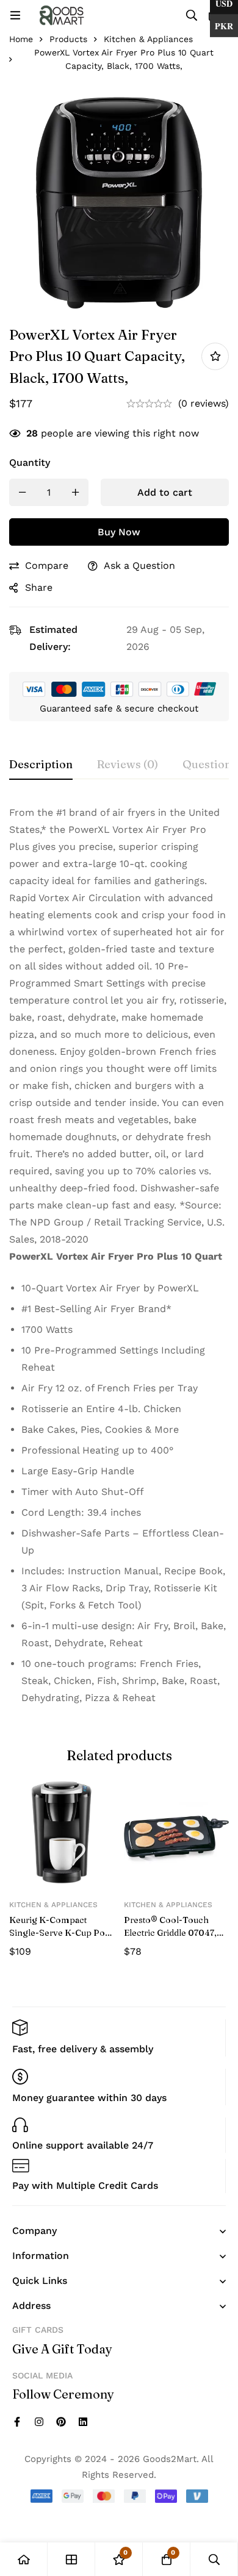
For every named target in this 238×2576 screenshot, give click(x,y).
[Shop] (71, 2559)
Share (39, 587)
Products (68, 39)
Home (21, 39)
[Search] (192, 15)
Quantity (30, 462)
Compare (47, 566)
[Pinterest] (61, 2422)
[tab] (41, 765)
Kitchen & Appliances (148, 39)
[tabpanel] (119, 1260)
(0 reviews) (204, 403)
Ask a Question (139, 566)
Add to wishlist (215, 356)
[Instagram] (39, 2422)
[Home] (24, 2559)
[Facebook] (17, 2422)
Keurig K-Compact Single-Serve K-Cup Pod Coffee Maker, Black (60, 1933)
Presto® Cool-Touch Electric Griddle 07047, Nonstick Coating (170, 1933)
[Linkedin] (83, 2422)
